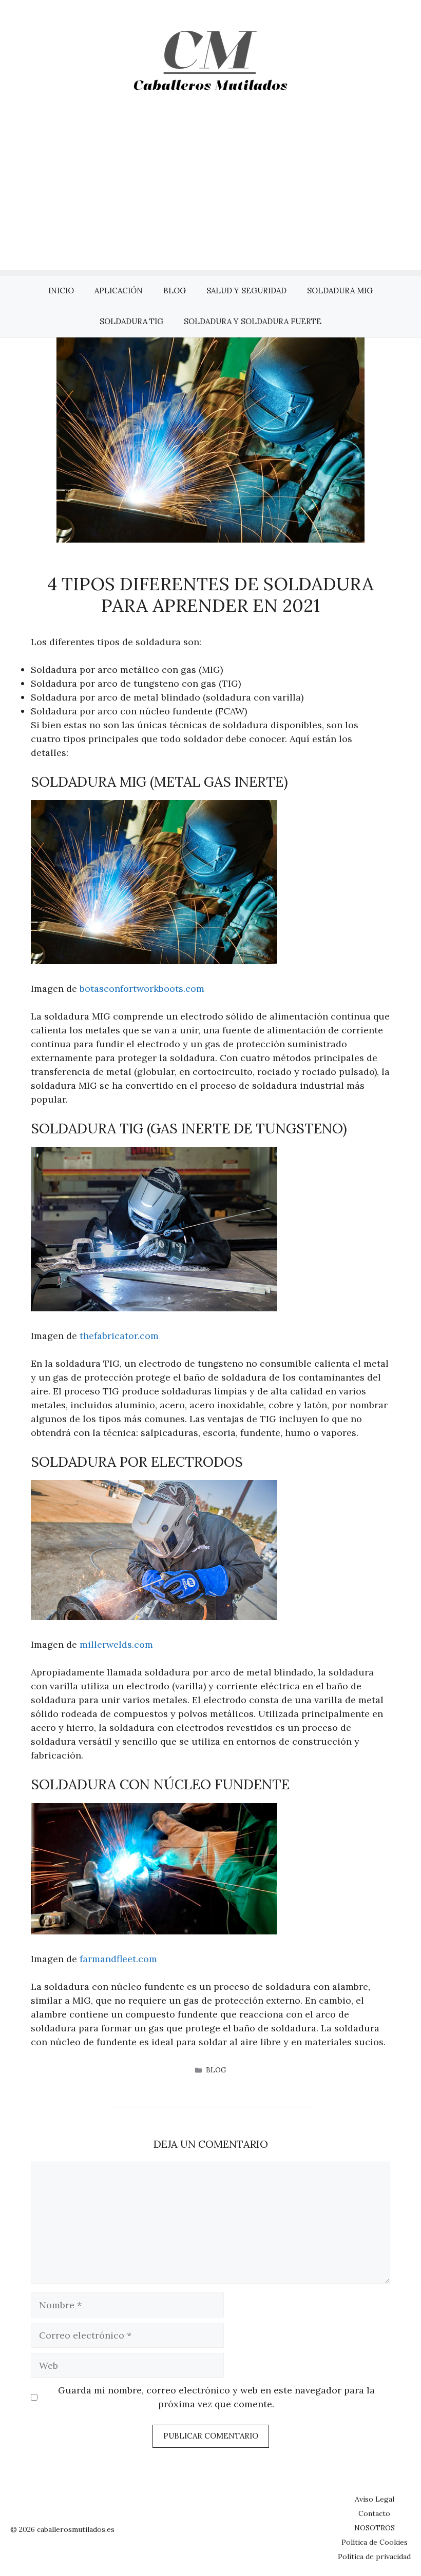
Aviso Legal (375, 2499)
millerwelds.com (116, 1644)
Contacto (374, 2513)
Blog (175, 291)
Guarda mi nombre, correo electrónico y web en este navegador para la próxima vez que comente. (216, 2397)
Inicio (61, 291)
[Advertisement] (210, 198)
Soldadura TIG (131, 321)
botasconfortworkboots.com (142, 989)
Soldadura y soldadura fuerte (253, 321)
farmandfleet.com (118, 1959)
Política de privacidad (374, 2557)
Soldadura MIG (340, 291)
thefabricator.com (119, 1336)
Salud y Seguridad (246, 291)
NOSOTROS (375, 2528)
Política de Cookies (375, 2542)
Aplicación (119, 291)
